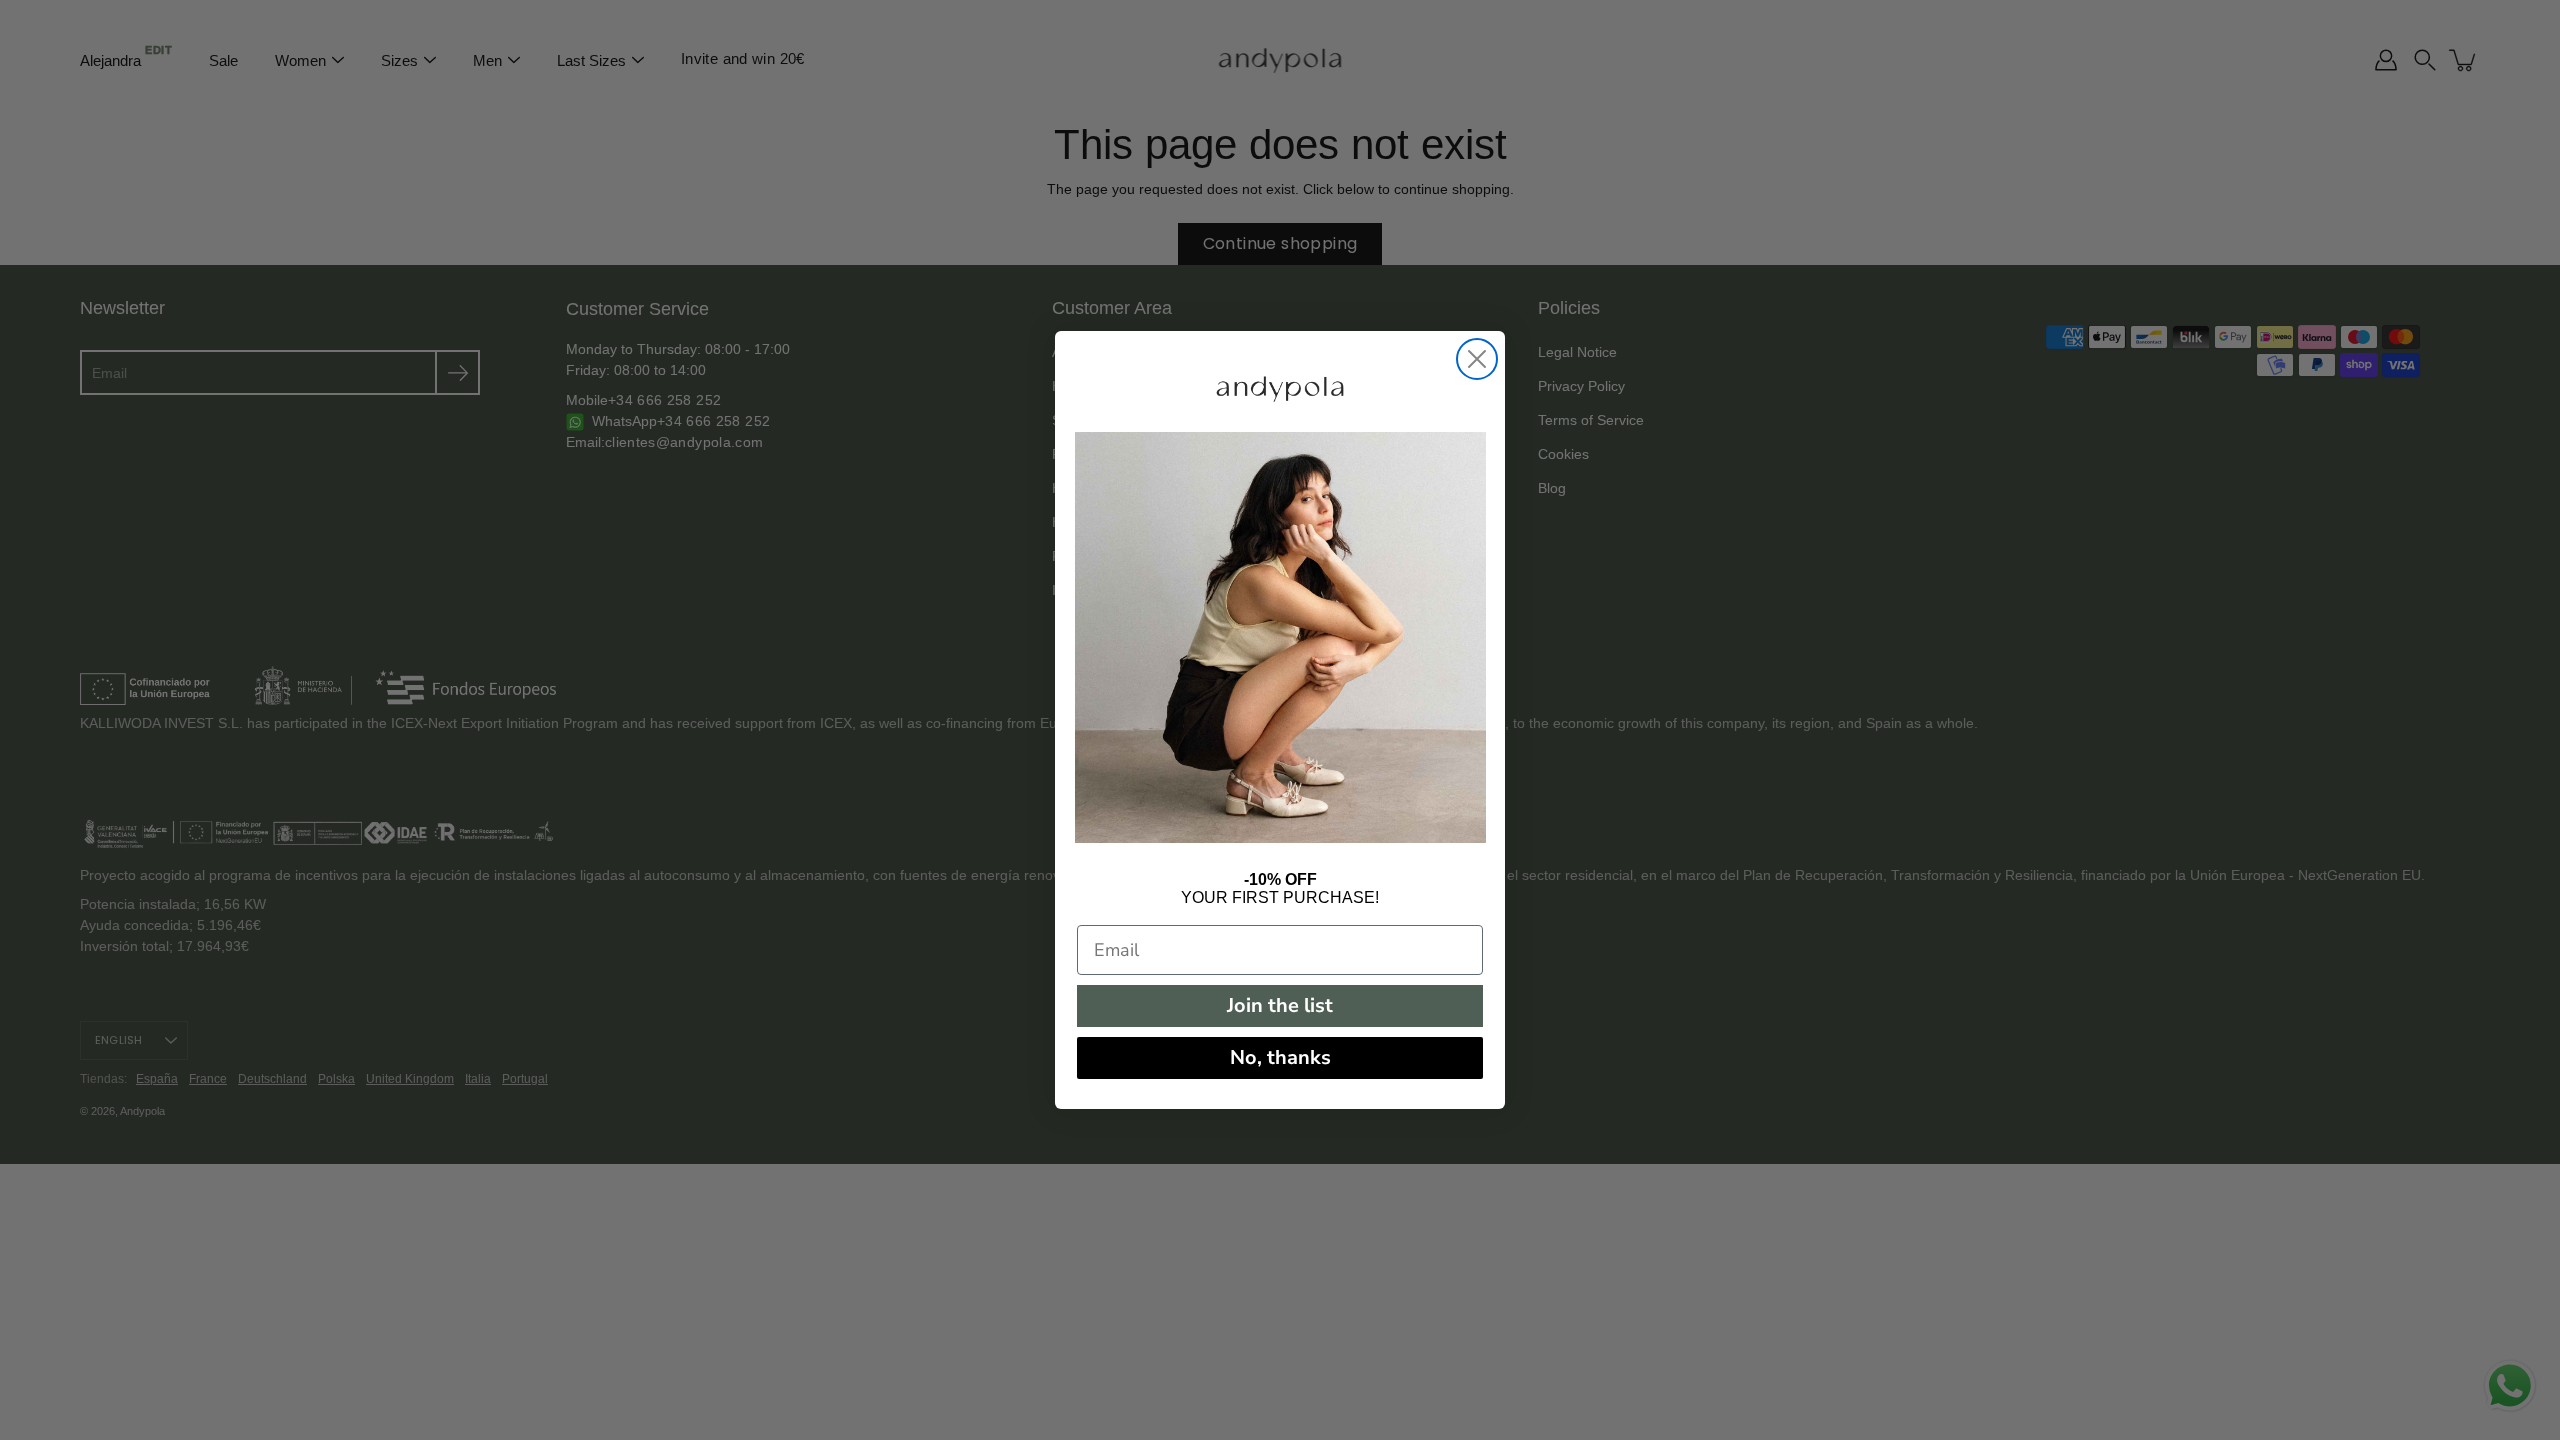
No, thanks (1280, 1057)
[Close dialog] (1477, 359)
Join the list (1280, 1005)
